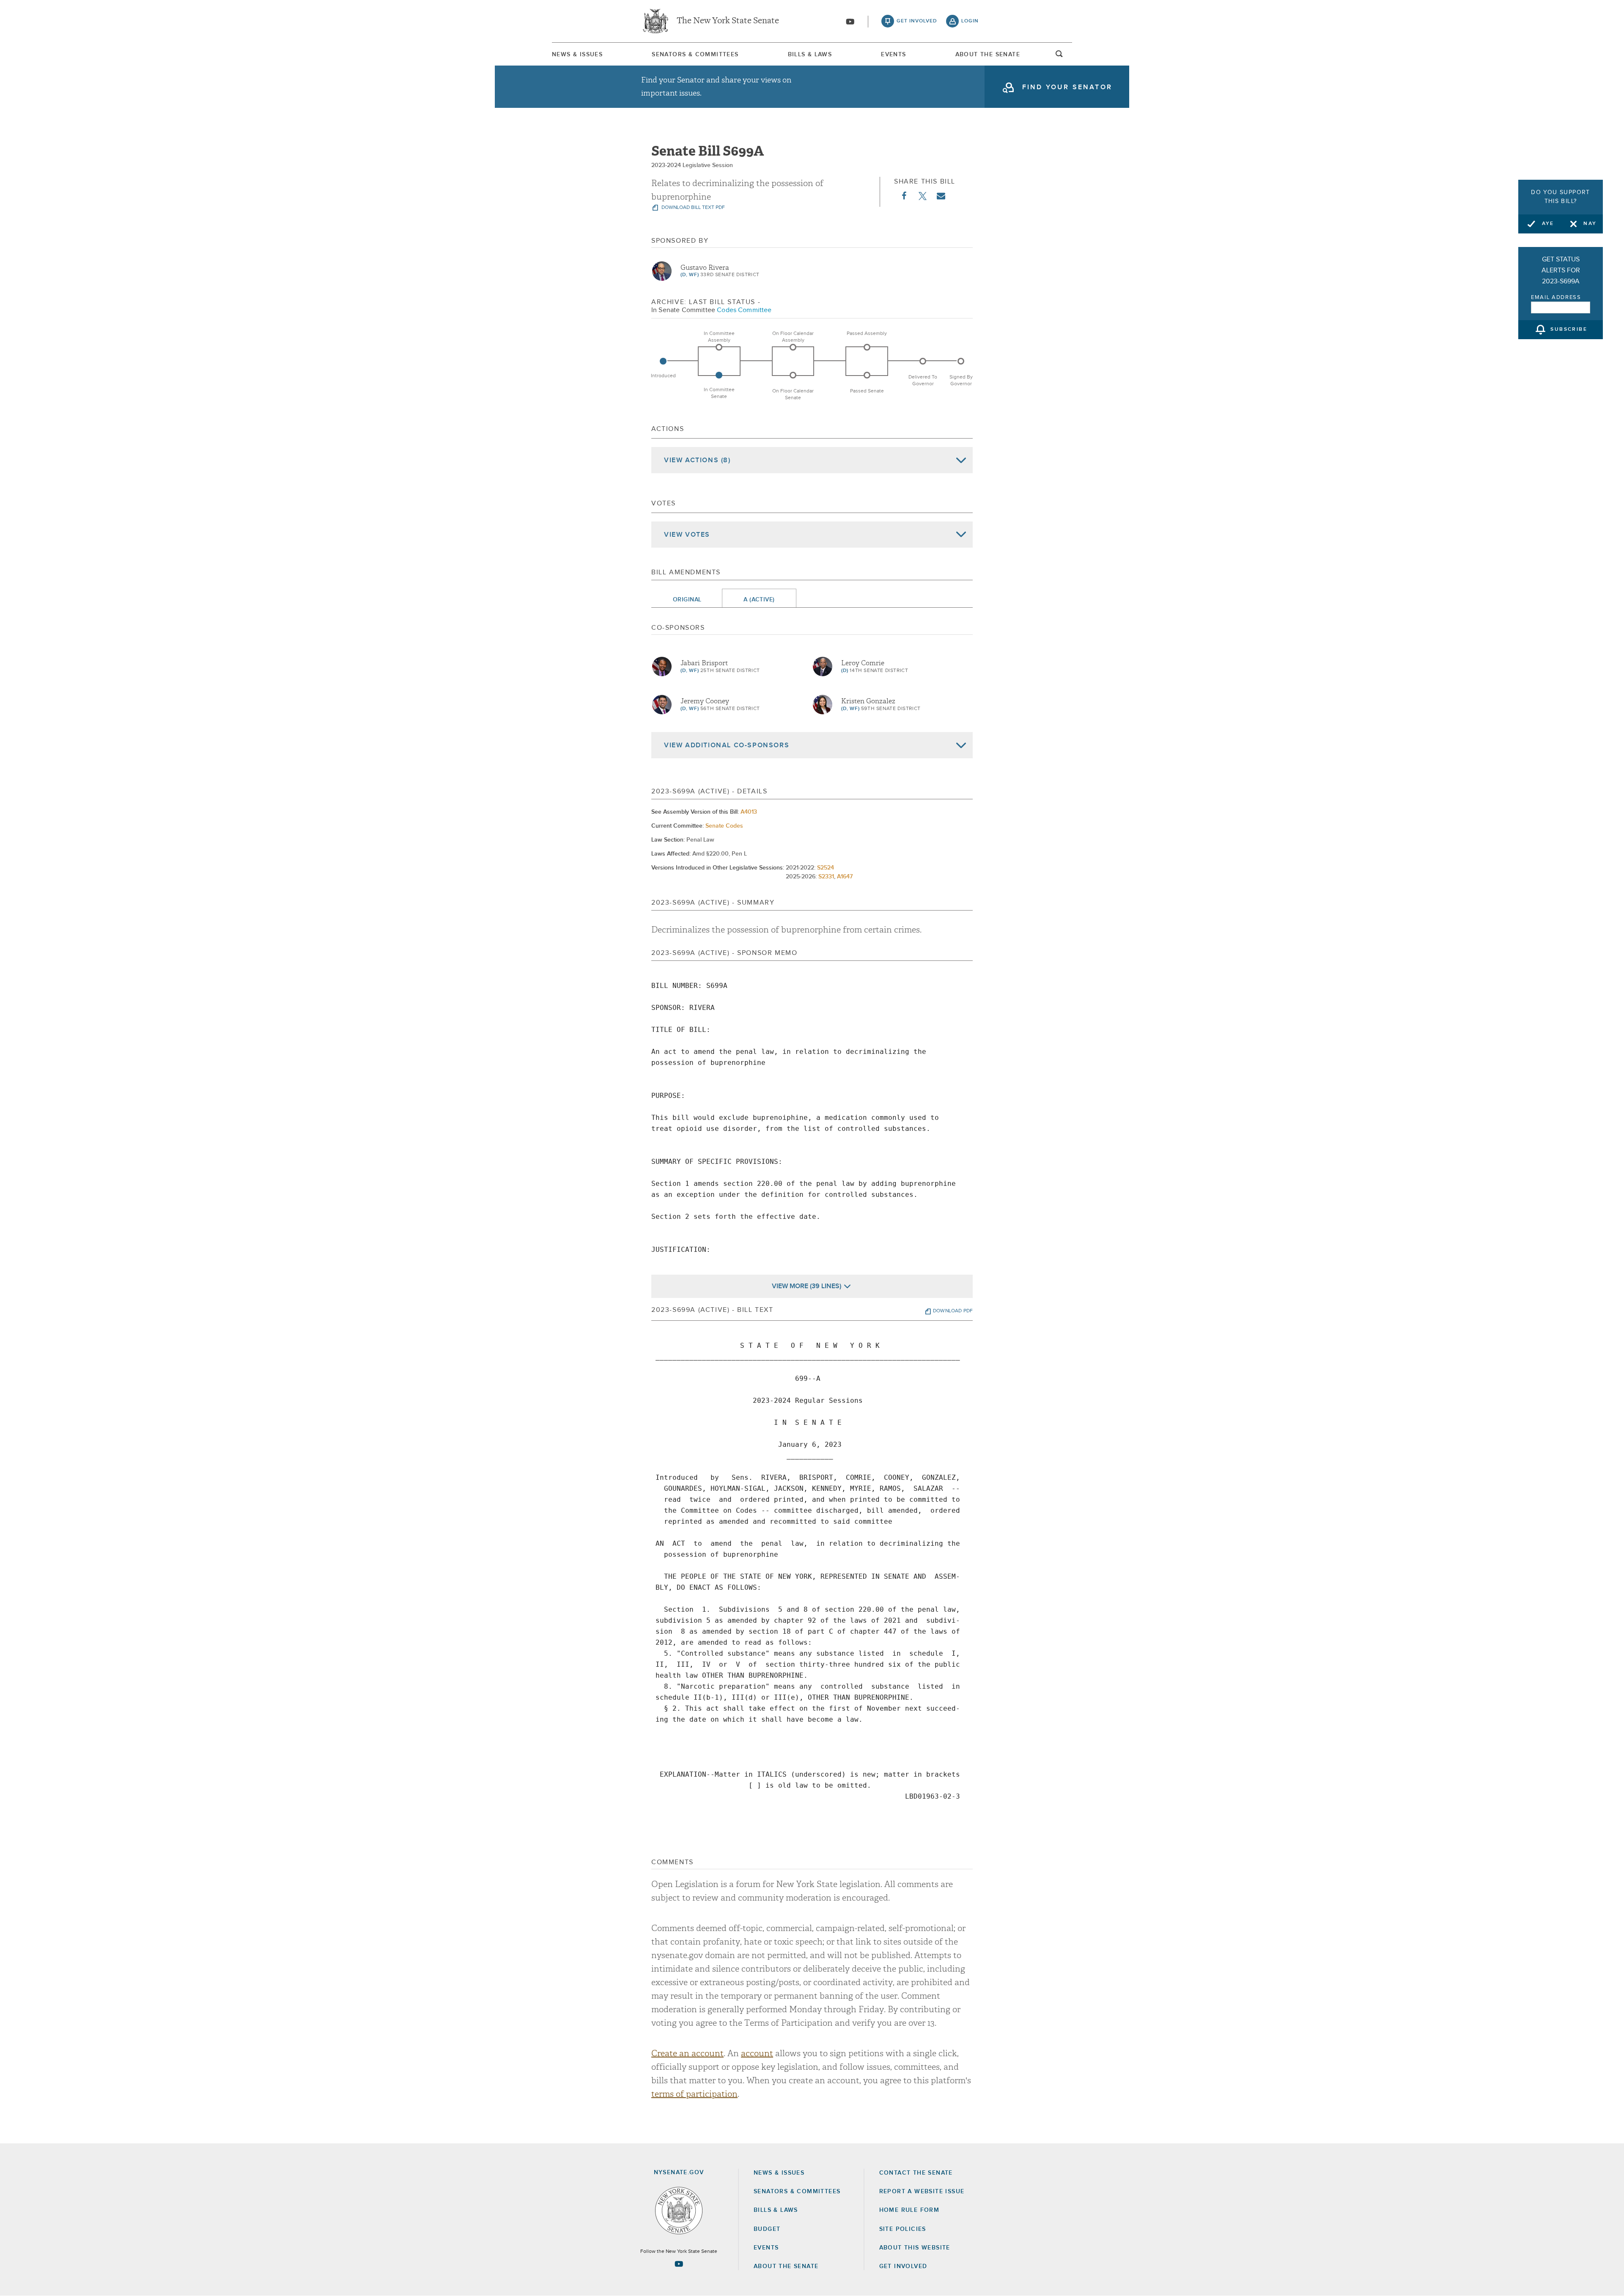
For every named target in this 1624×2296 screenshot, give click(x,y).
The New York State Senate (728, 21)
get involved (917, 21)
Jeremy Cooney (705, 701)
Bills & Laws (810, 55)
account (757, 2053)
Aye (1548, 224)
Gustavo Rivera (705, 268)
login (970, 21)
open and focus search (1059, 56)
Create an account (687, 2053)
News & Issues (577, 55)
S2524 (826, 868)
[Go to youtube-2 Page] (679, 2264)
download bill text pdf (693, 208)
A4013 (749, 812)
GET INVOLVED (903, 2266)
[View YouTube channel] (850, 22)
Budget (767, 2229)
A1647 (845, 877)
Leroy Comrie (863, 663)
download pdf (953, 1311)
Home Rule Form (909, 2210)
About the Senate (786, 2266)
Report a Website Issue (922, 2192)
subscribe (1569, 330)
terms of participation (694, 2094)
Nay (1590, 224)
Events (893, 55)
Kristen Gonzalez (868, 701)
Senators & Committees (695, 55)
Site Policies (903, 2229)
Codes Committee (744, 310)
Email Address (1556, 298)
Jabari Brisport (704, 663)
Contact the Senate (916, 2173)
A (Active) (759, 600)
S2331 (826, 877)
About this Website (915, 2248)
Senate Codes (724, 826)
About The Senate (988, 55)
